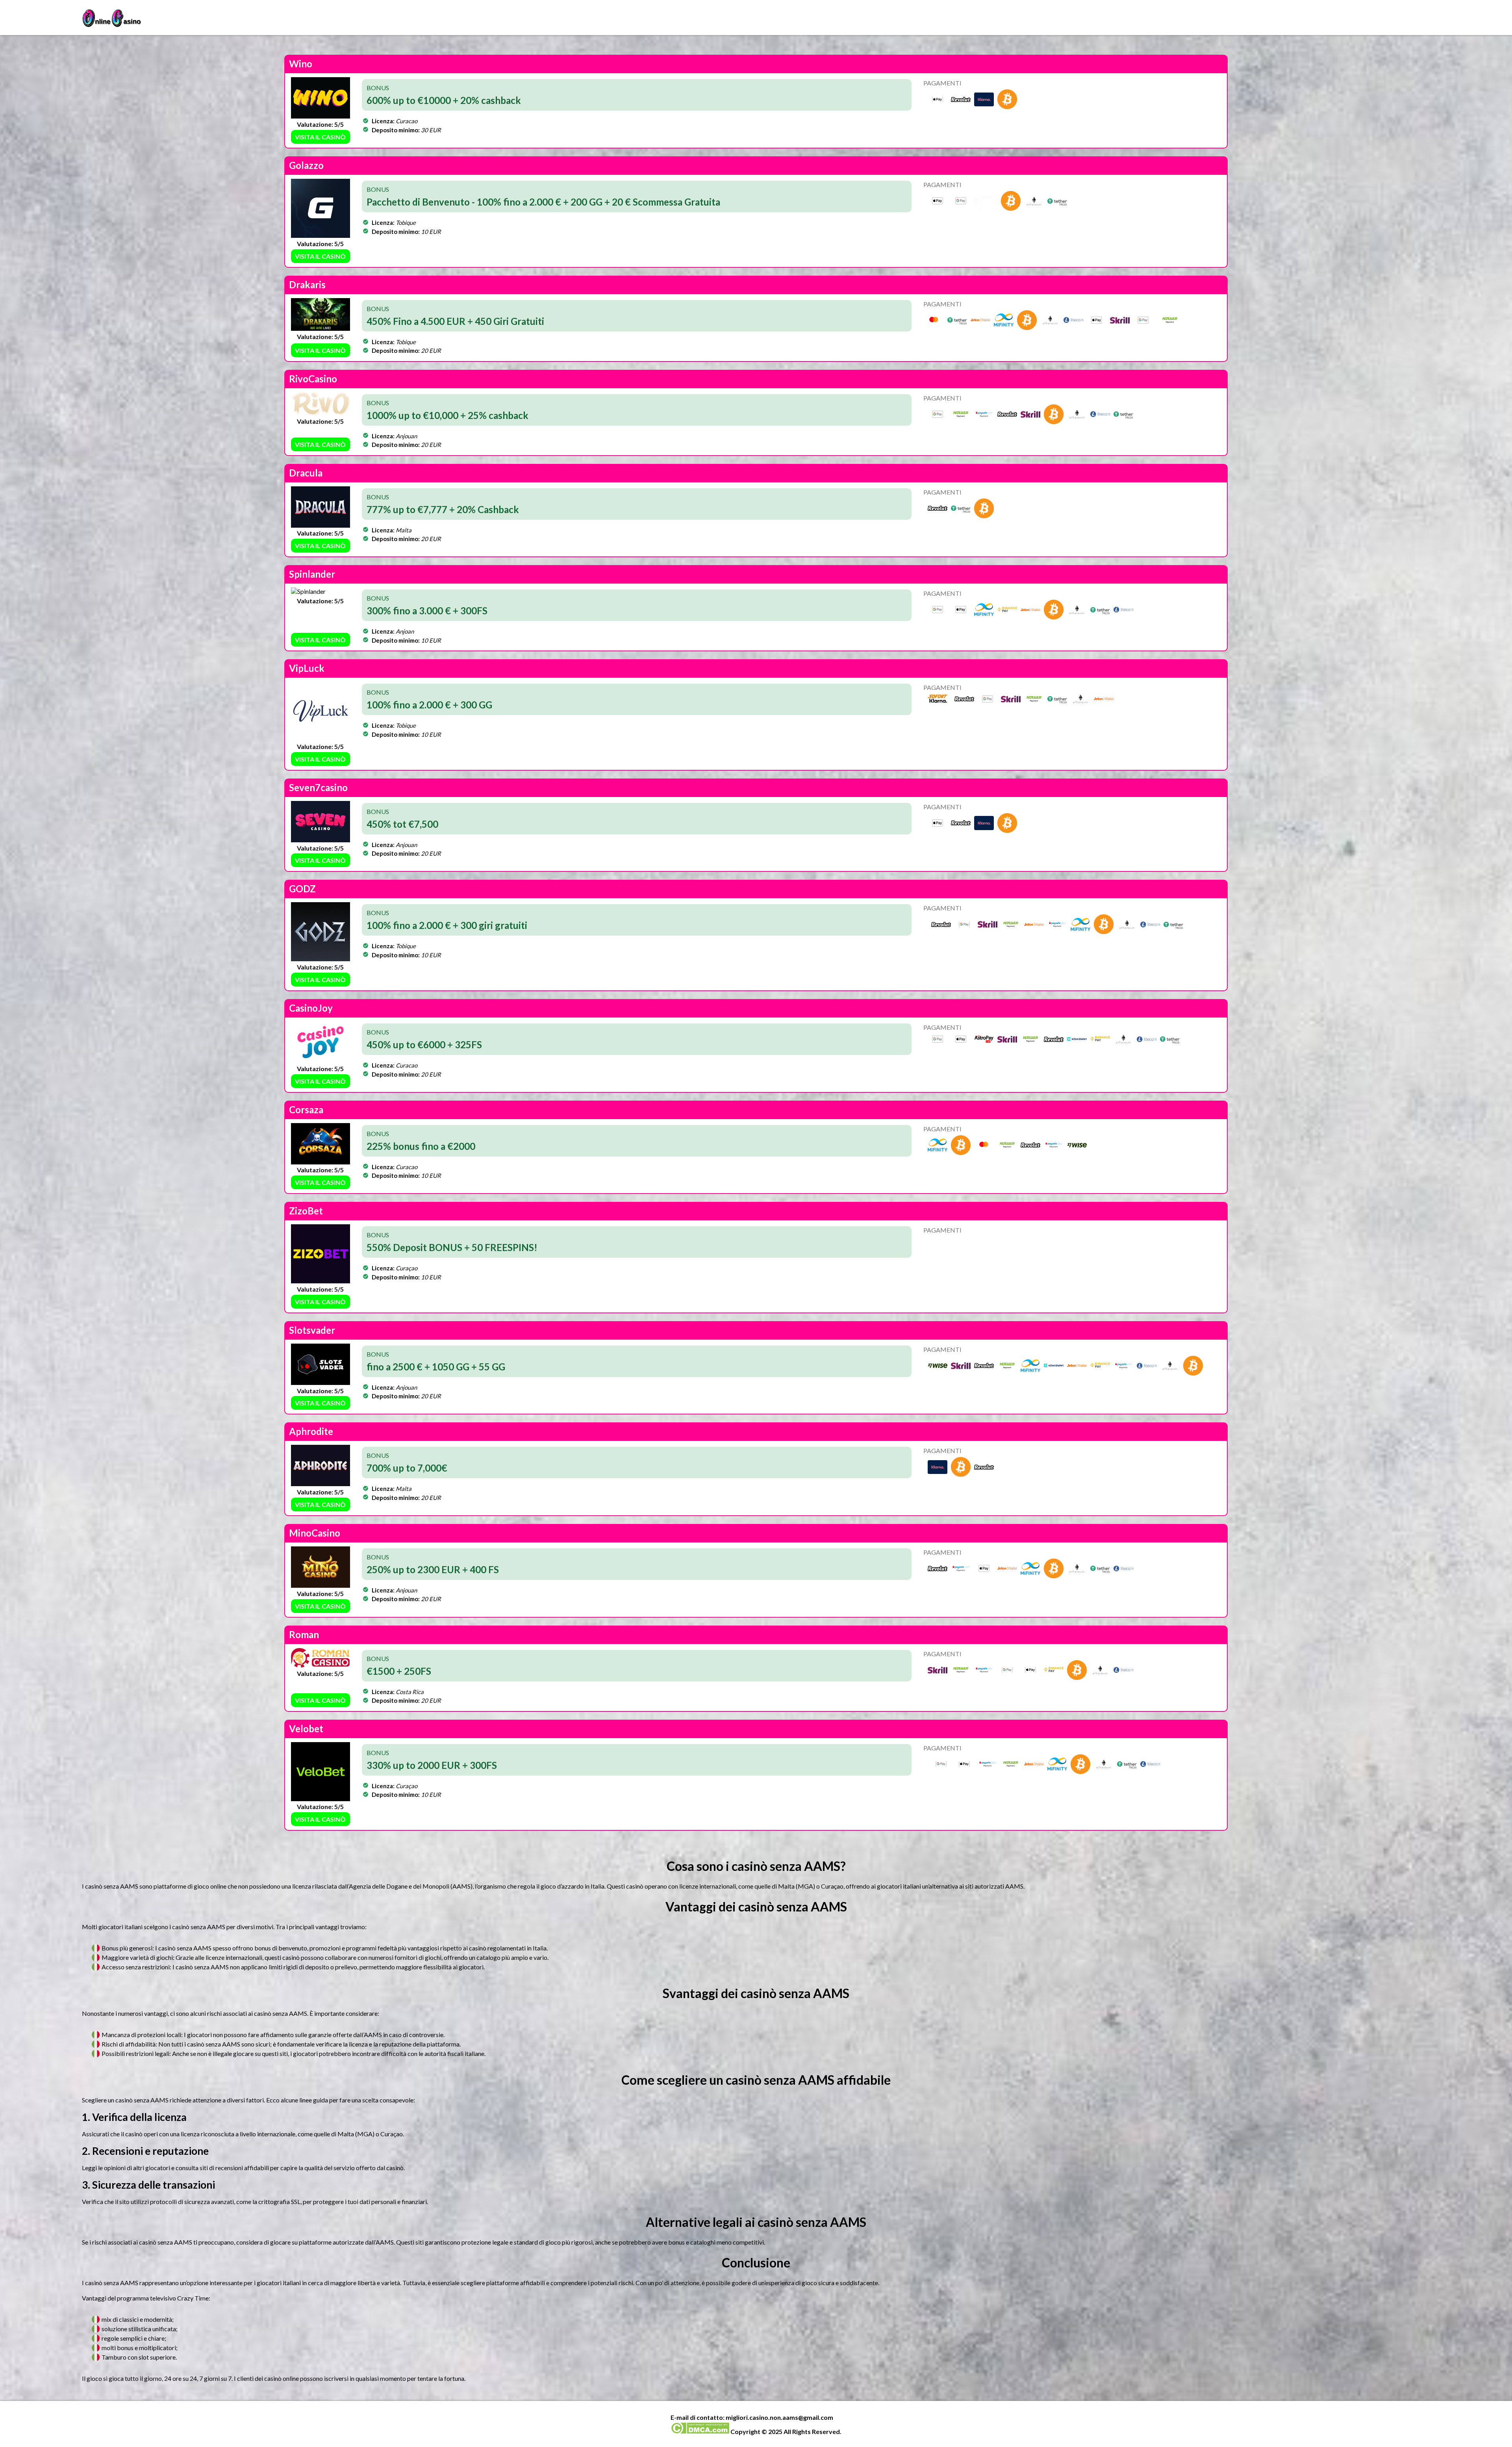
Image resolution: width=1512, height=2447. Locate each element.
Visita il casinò (320, 137)
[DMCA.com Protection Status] (700, 2431)
